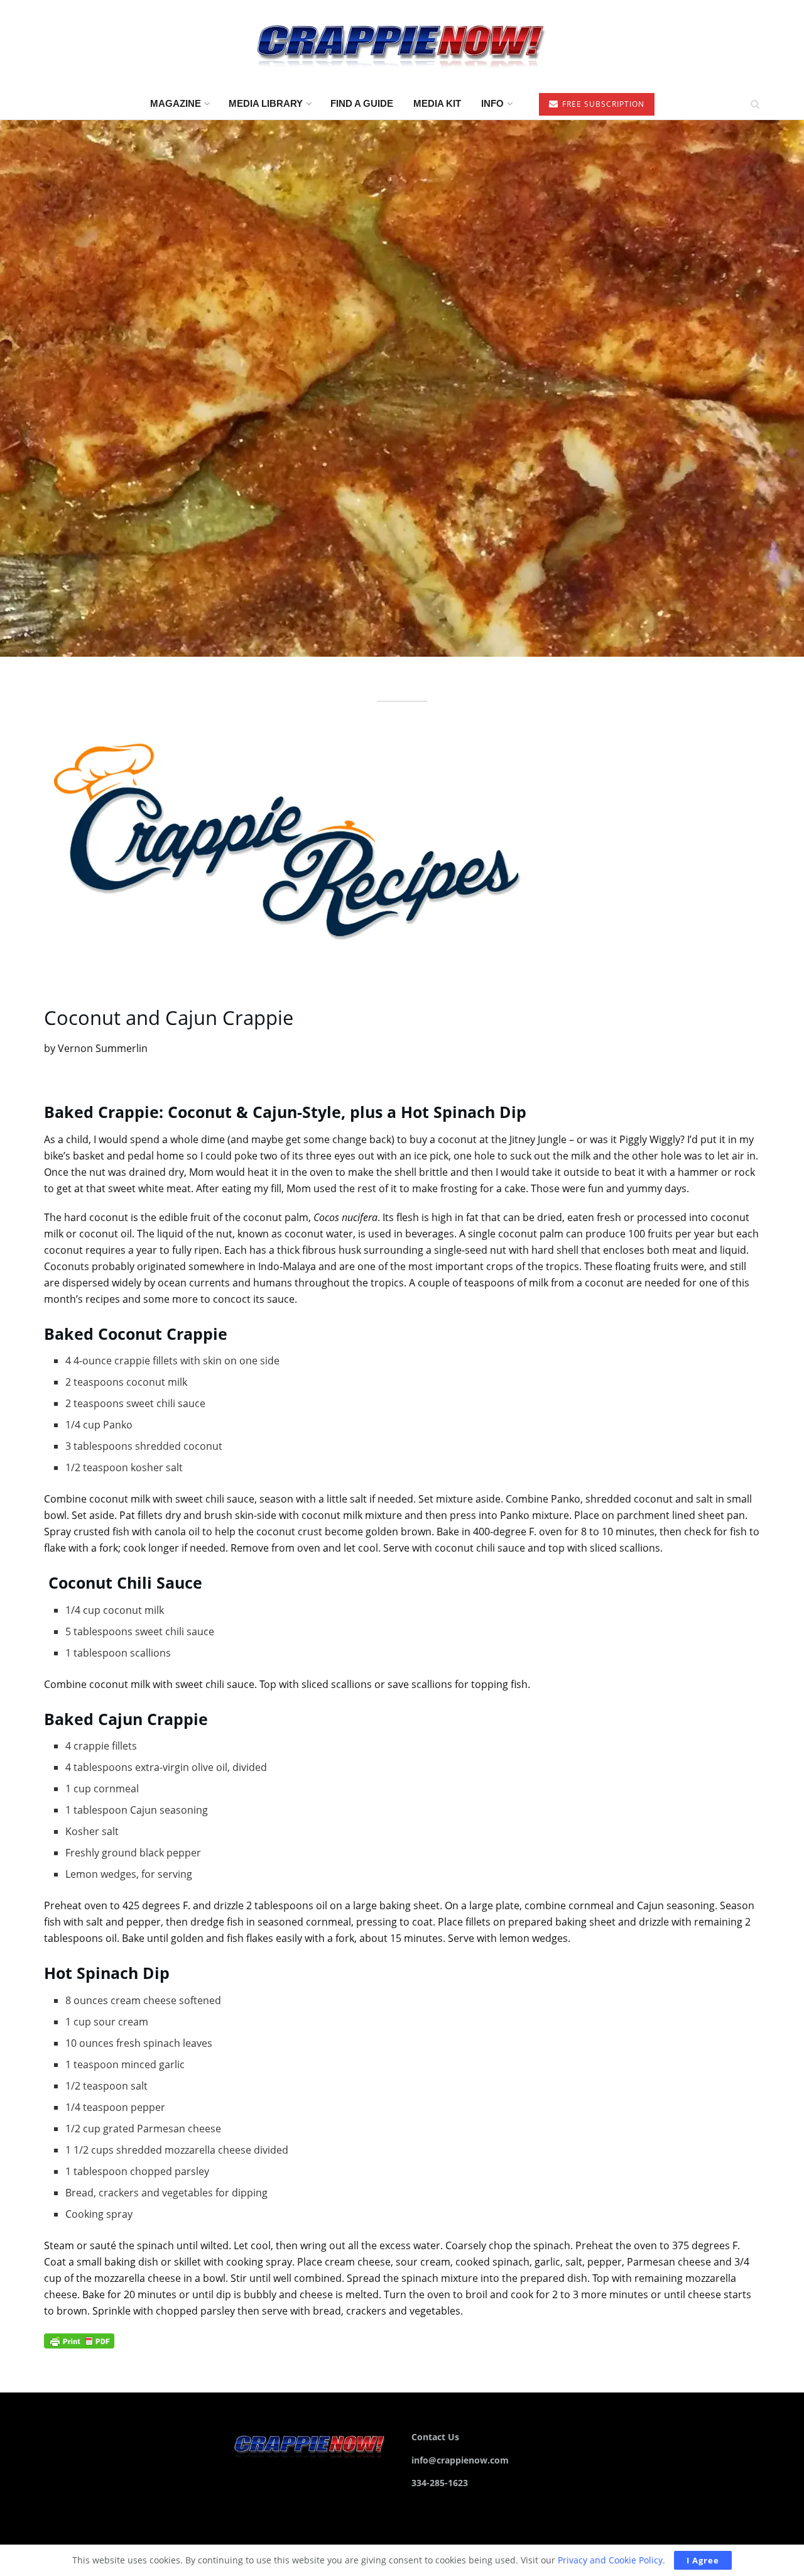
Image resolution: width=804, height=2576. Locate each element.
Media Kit (437, 103)
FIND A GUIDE (362, 103)
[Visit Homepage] (402, 44)
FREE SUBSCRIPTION (602, 104)
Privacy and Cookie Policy (610, 2560)
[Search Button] (755, 104)
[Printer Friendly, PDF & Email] (79, 2340)
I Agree (703, 2560)
